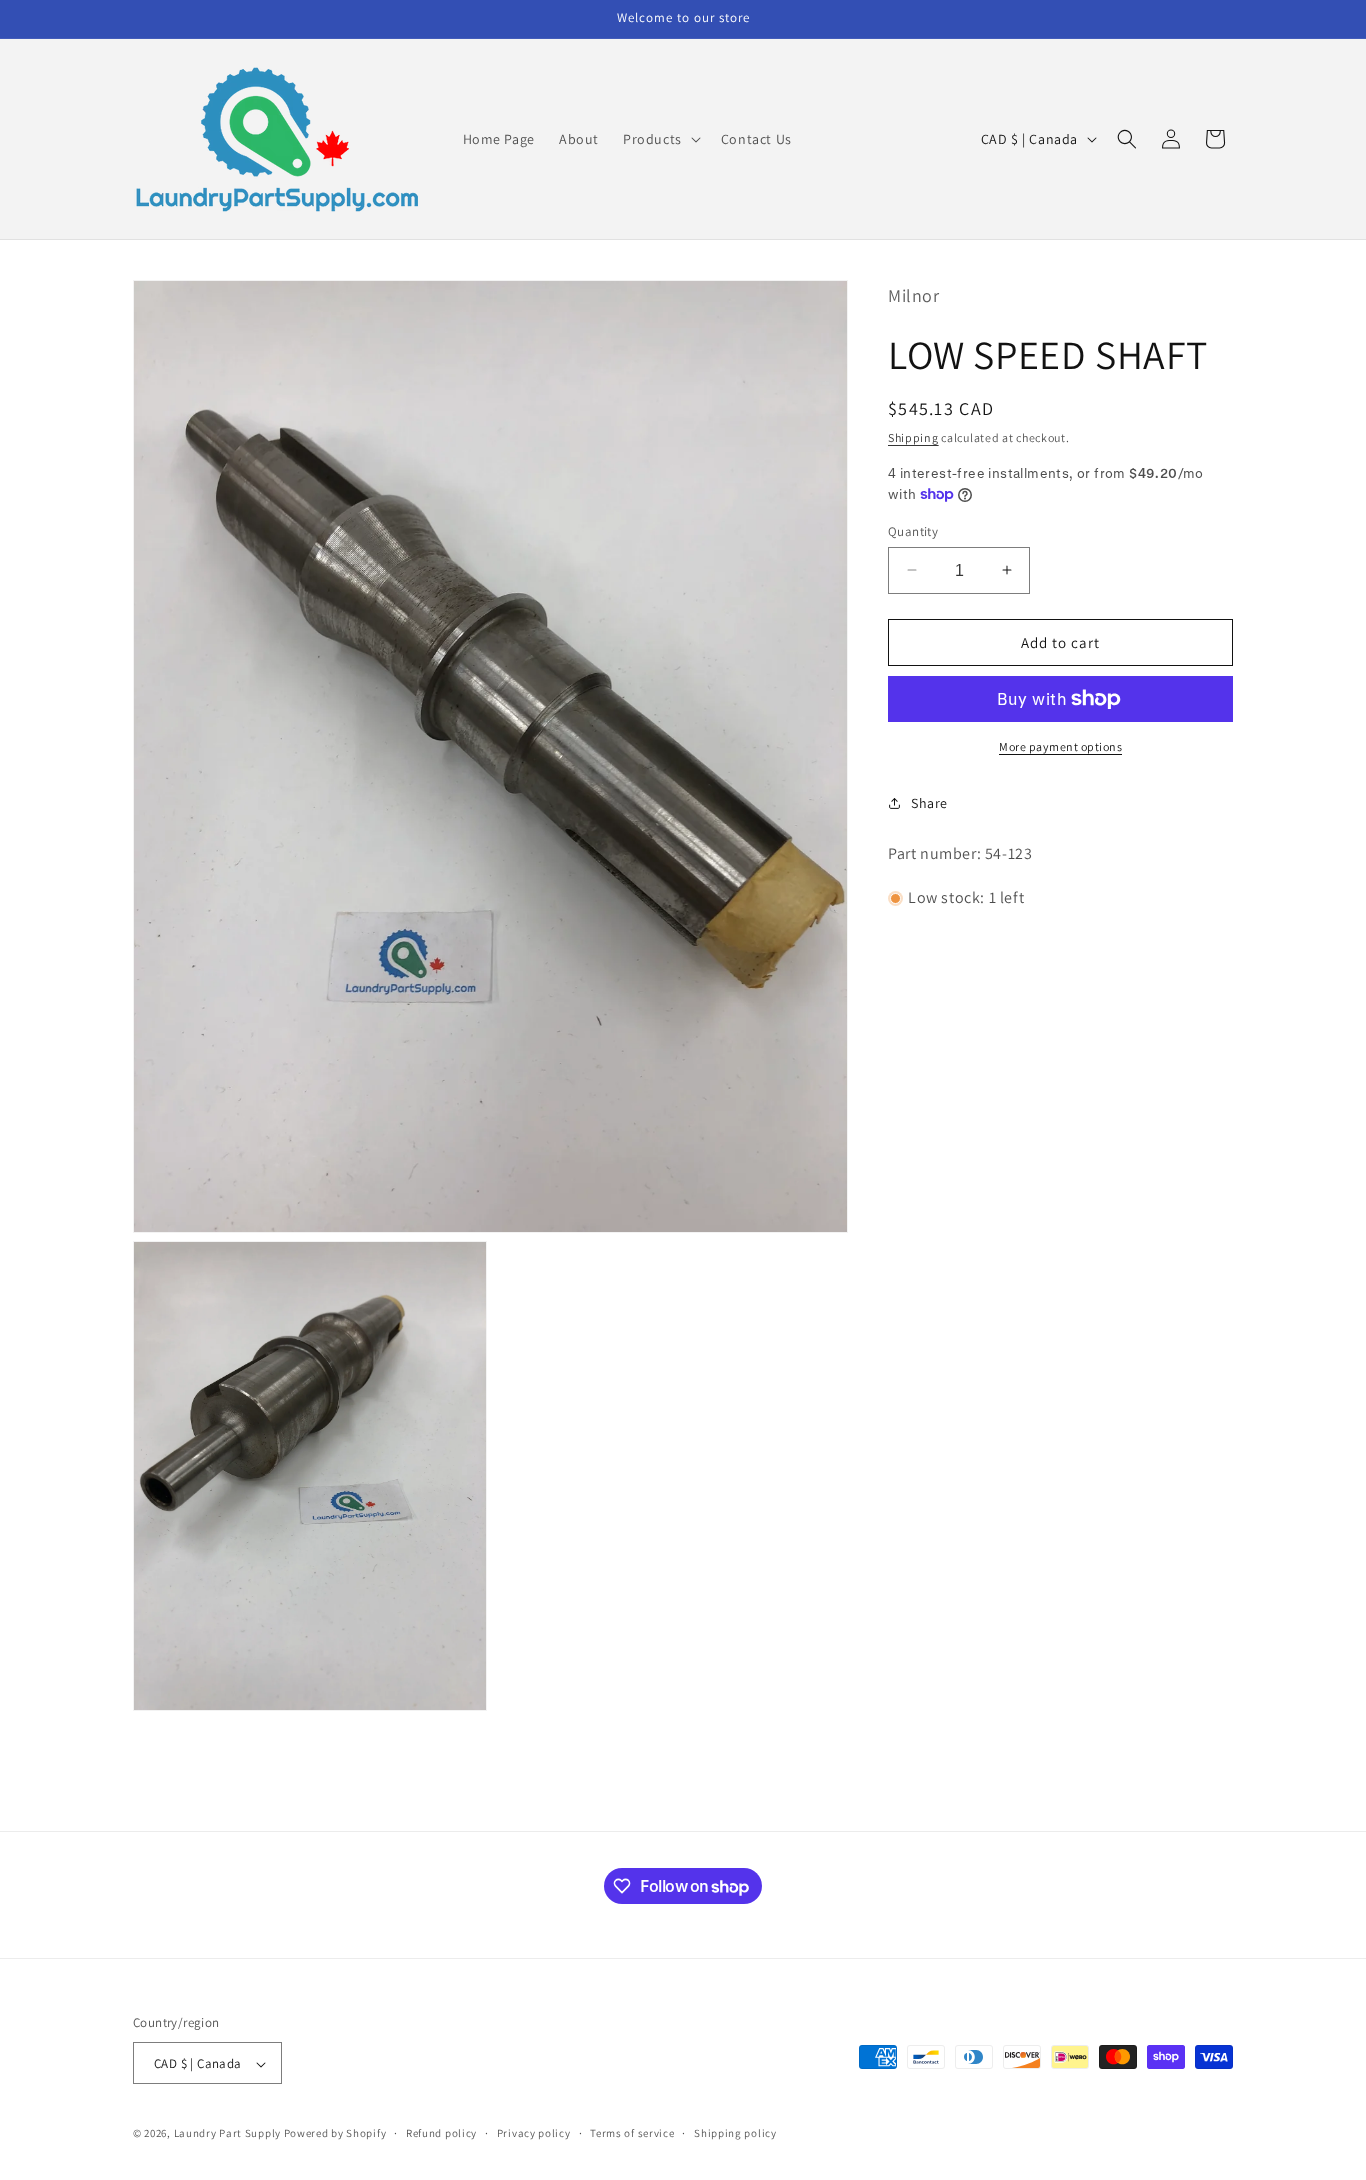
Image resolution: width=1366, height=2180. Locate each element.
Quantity (913, 530)
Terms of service (632, 2134)
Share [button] (929, 802)
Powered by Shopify (335, 2134)
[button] (660, 139)
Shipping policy (735, 2134)
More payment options (1060, 746)
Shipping (913, 436)
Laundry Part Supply (229, 2134)
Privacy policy (534, 2134)
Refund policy (441, 2134)
